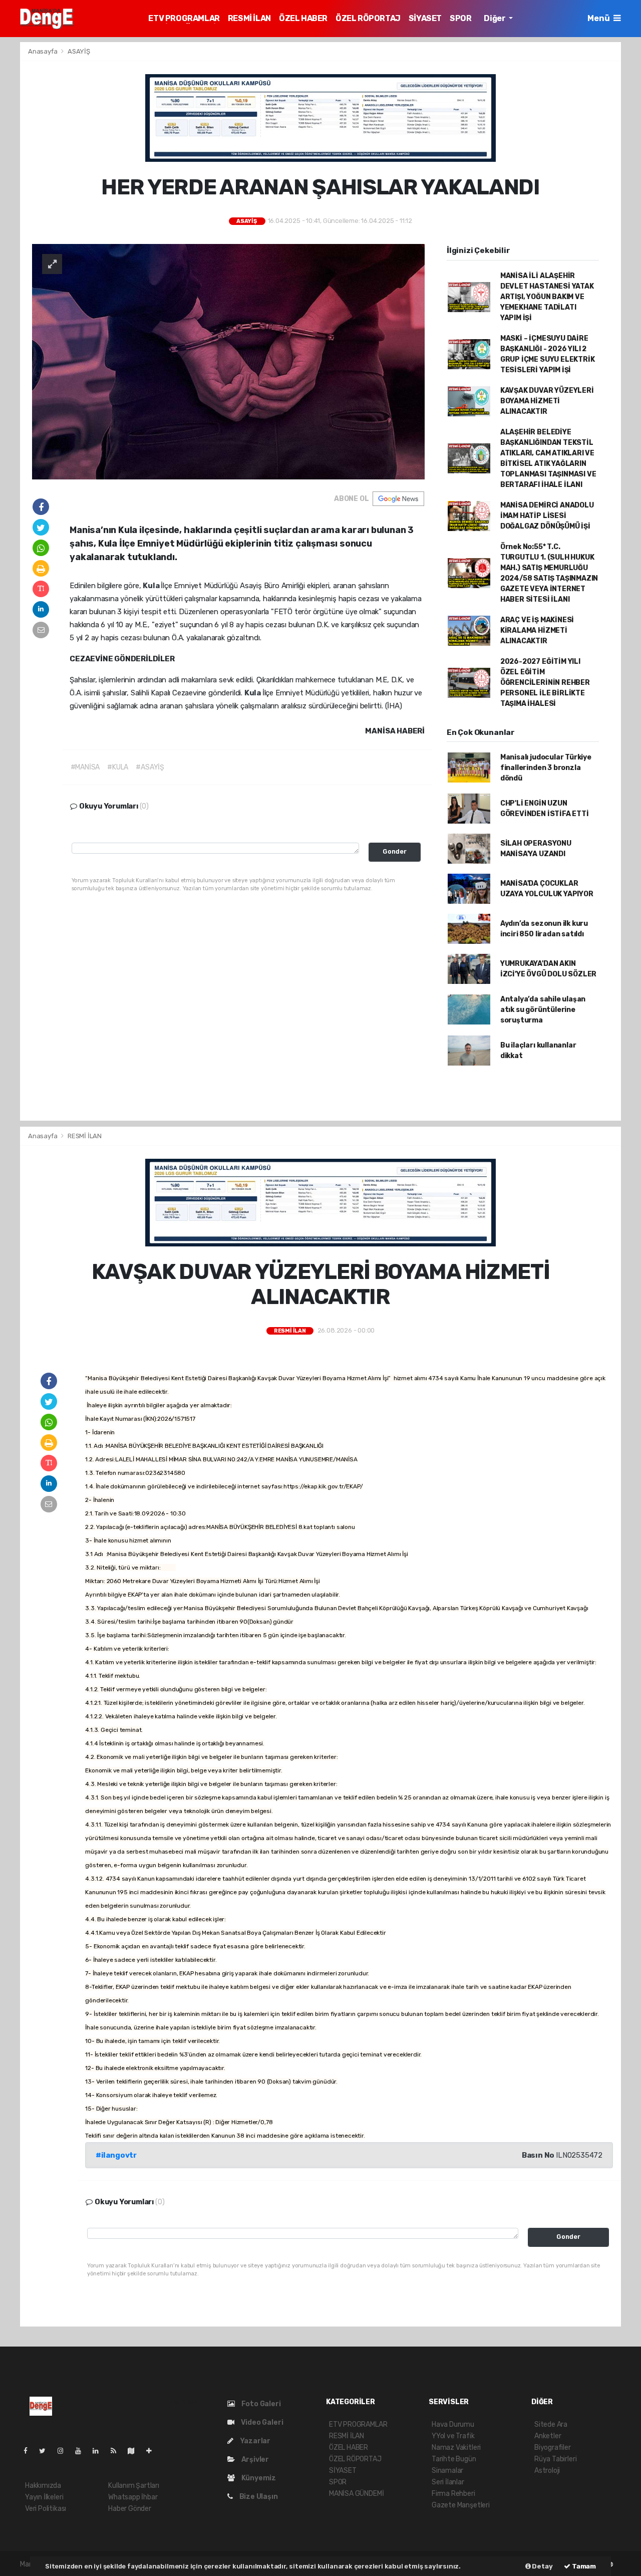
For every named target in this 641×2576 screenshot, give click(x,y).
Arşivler (254, 2460)
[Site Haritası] (135, 2451)
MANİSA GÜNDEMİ (356, 2494)
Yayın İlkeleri (44, 2497)
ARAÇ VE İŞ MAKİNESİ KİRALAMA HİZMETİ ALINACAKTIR (537, 630)
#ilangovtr (116, 2155)
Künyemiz (258, 2478)
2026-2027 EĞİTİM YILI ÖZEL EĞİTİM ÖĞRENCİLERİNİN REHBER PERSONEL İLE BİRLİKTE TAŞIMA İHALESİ (545, 683)
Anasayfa (43, 51)
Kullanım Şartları (134, 2486)
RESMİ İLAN (249, 18)
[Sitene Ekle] (153, 2451)
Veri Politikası (46, 2509)
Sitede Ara (551, 2424)
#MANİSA (85, 767)
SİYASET (425, 18)
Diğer (495, 18)
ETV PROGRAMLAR (184, 18)
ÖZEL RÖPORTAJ (368, 18)
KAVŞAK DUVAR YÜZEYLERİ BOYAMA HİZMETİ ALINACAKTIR (547, 401)
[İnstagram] (65, 2451)
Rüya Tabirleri (555, 2459)
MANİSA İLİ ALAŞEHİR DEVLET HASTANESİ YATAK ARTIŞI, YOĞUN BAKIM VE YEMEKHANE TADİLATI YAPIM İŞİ (547, 297)
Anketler (548, 2436)
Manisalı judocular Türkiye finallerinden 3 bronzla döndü (546, 768)
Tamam (583, 2566)
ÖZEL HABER (303, 18)
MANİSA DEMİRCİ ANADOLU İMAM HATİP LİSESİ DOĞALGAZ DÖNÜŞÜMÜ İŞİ (547, 516)
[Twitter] (46, 2451)
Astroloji (547, 2471)
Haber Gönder (130, 2509)
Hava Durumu (453, 2424)
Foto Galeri (260, 2404)
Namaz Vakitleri (456, 2448)
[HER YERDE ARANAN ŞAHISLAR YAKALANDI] (228, 361)
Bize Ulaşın (258, 2497)
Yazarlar (254, 2441)
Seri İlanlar (448, 2482)
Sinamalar (447, 2471)
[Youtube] (82, 2451)
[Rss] (117, 2451)
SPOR (460, 18)
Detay (542, 2566)
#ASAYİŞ (150, 767)
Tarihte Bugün (454, 2459)
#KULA (118, 767)
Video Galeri (261, 2422)
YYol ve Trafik (453, 2436)
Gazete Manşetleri (461, 2505)
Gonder (395, 851)
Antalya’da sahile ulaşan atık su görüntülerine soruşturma (543, 1010)
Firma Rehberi (453, 2494)
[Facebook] (30, 2451)
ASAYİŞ (79, 51)
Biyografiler (553, 2448)
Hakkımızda (43, 2486)
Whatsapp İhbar (133, 2497)
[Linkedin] (100, 2451)
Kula (152, 586)
